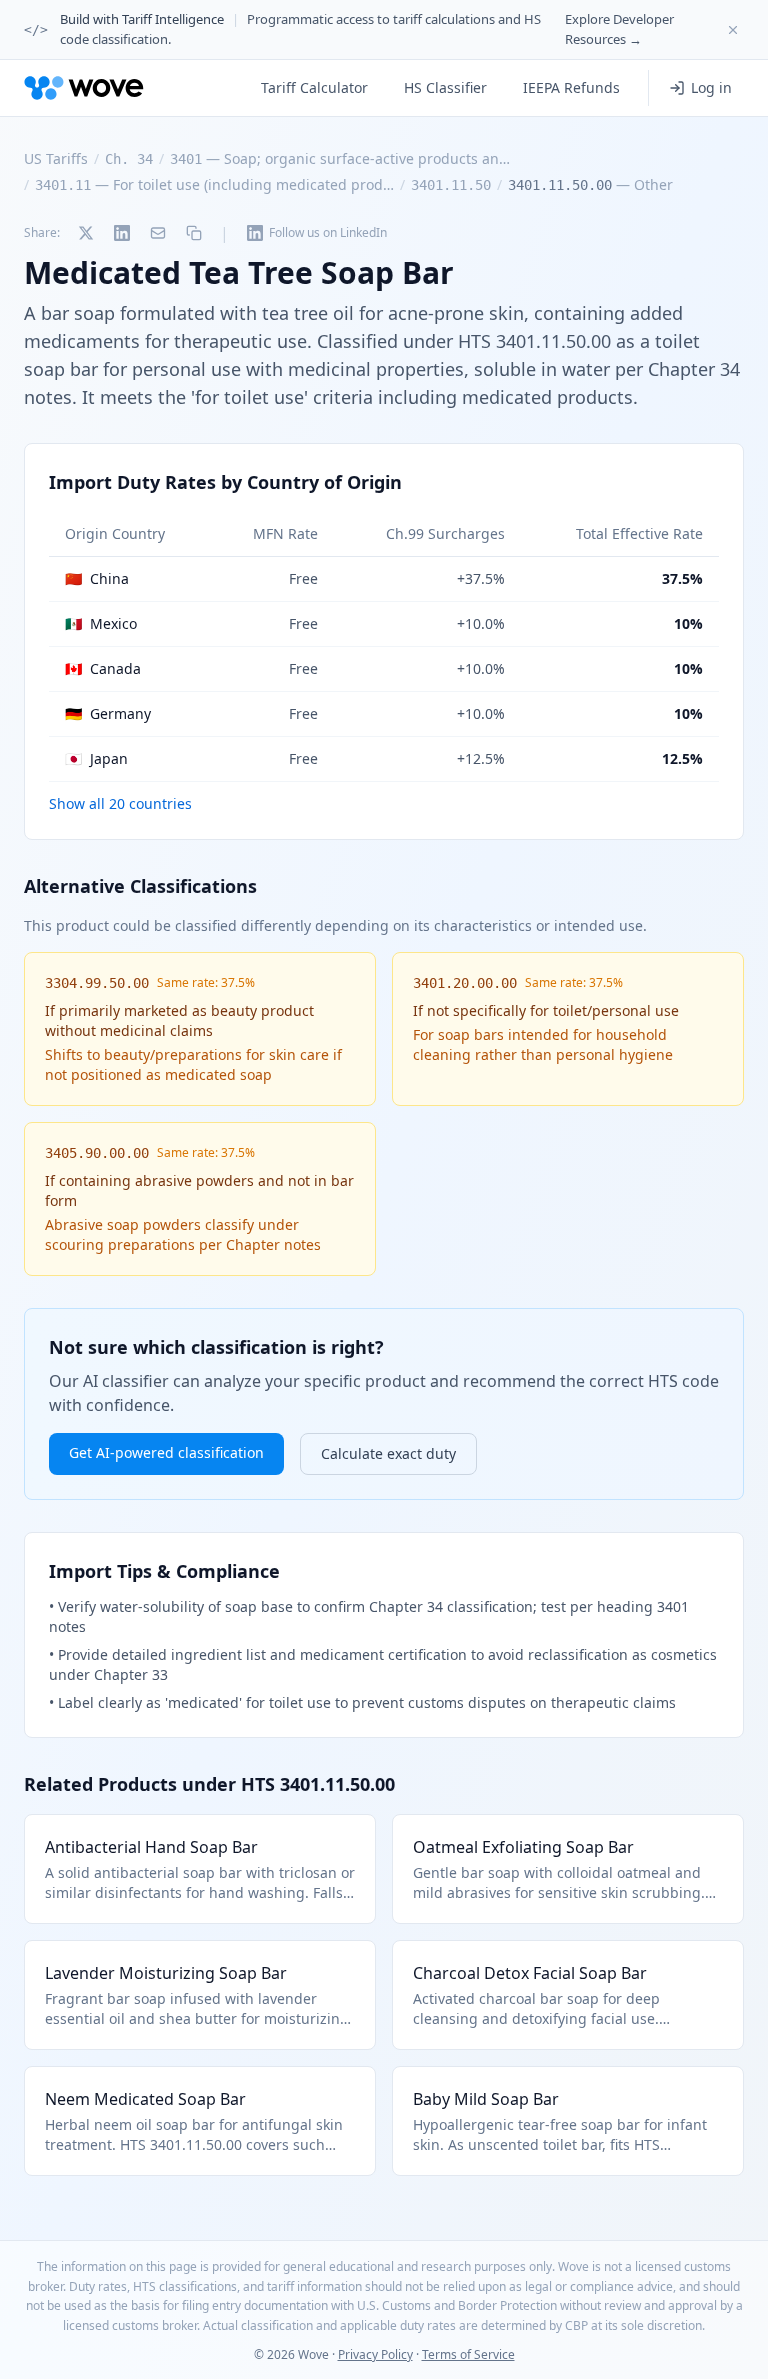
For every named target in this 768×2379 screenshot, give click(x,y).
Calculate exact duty (388, 1453)
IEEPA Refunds (571, 87)
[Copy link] (194, 233)
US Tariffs (56, 158)
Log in (711, 87)
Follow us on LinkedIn (328, 232)
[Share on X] (86, 233)
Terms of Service (468, 2354)
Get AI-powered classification (166, 1452)
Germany (108, 713)
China (97, 578)
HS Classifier (445, 87)
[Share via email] (158, 233)
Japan (96, 758)
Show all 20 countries (120, 803)
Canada (103, 668)
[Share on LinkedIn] (122, 233)
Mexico (101, 623)
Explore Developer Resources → (619, 29)
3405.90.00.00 (97, 1153)
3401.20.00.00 (465, 983)
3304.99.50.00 (97, 983)
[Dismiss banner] (733, 30)
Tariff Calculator (314, 87)
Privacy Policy (375, 2354)
